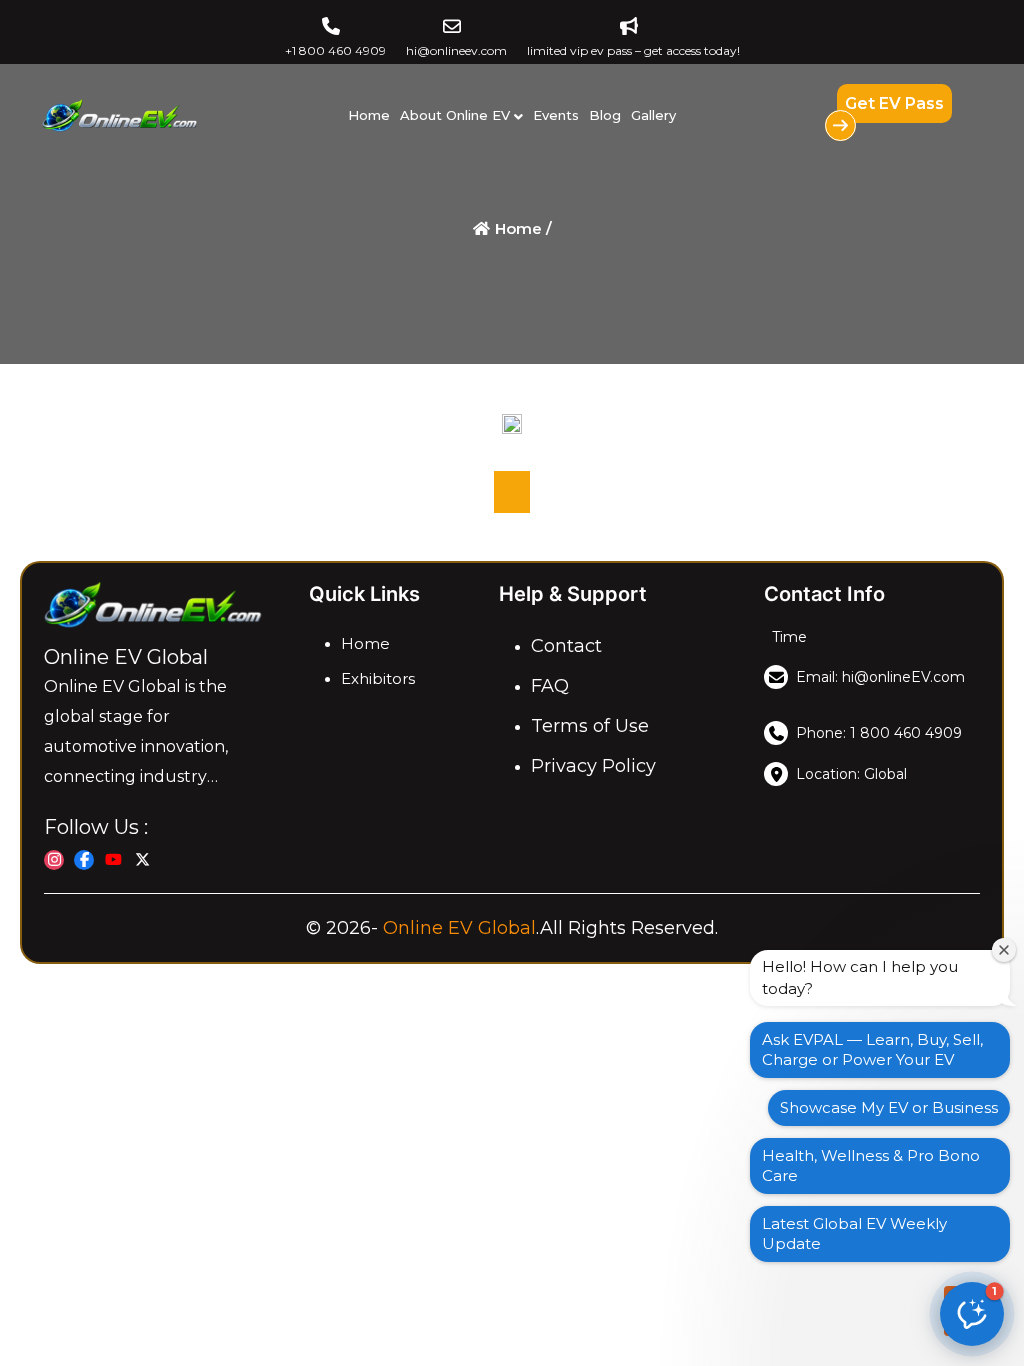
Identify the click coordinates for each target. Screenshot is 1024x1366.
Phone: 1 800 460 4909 (879, 733)
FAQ (550, 686)
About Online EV (455, 115)
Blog (605, 115)
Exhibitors (378, 678)
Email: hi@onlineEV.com (880, 677)
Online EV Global (459, 928)
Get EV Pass (894, 103)
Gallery (653, 115)
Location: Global (851, 774)
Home (369, 115)
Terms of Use (590, 726)
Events (556, 115)
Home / (521, 228)
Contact (566, 646)
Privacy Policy (593, 766)
